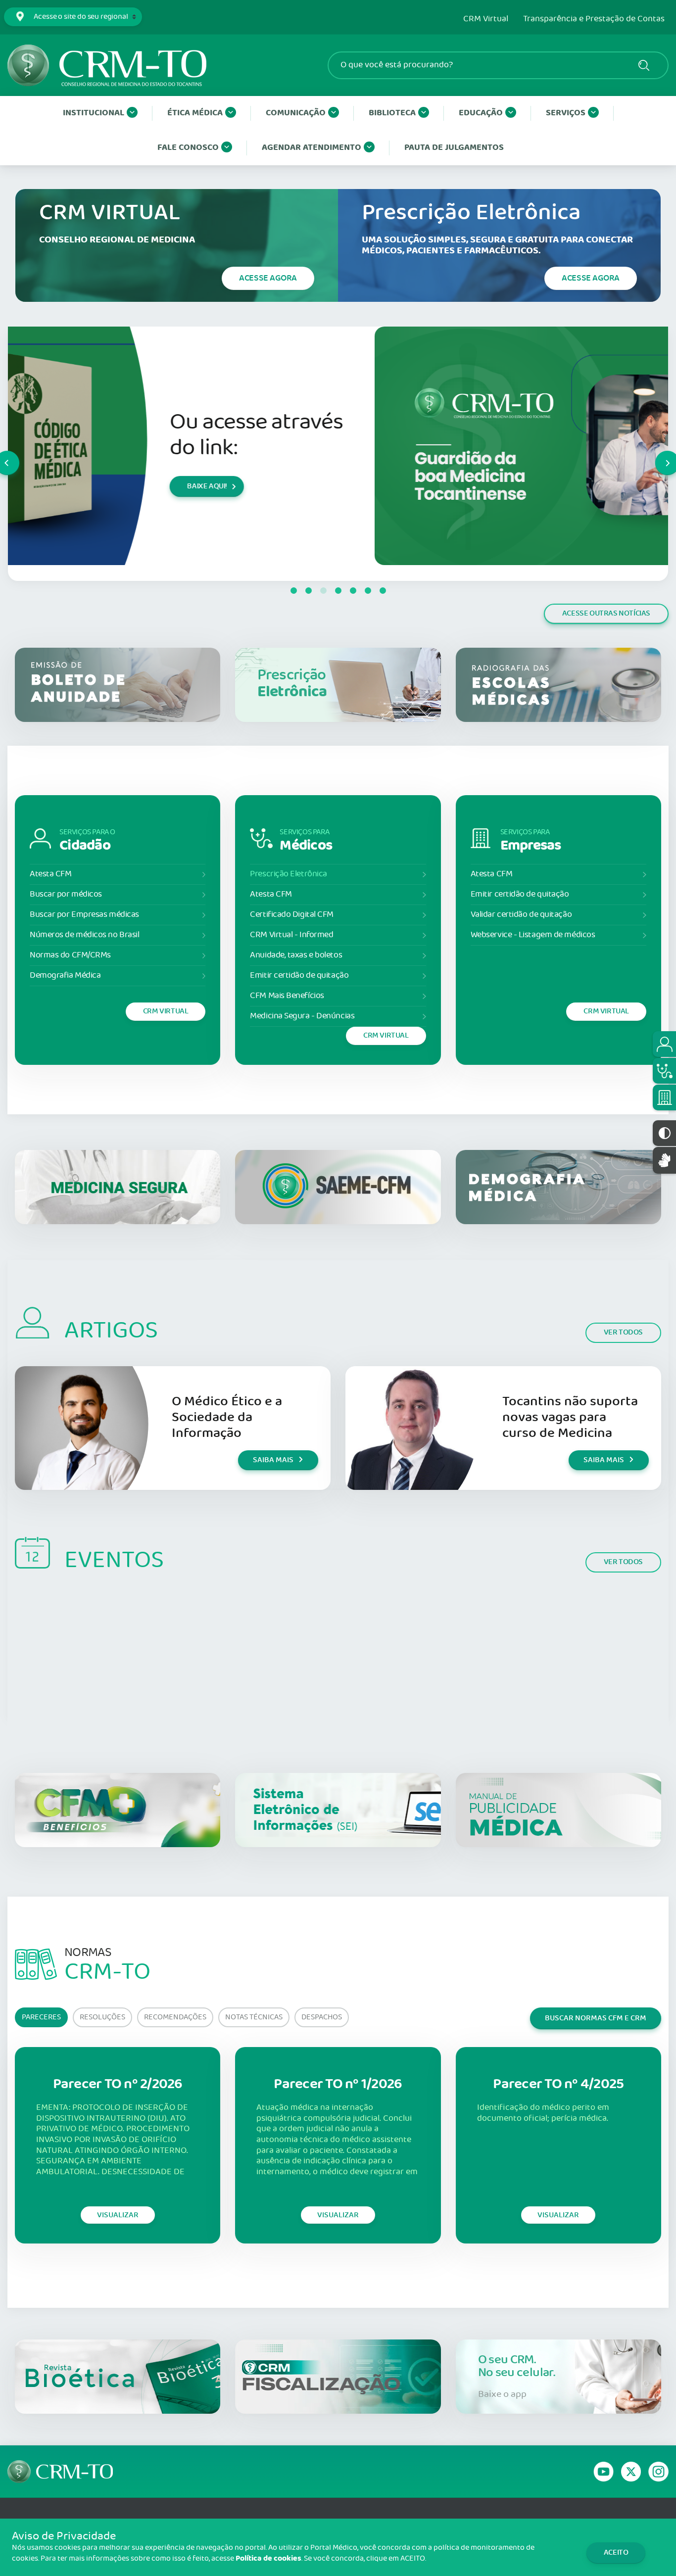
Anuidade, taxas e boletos (296, 955)
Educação (481, 113)
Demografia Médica (65, 976)
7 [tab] (383, 591)
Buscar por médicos (66, 894)
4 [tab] (338, 591)
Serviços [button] (566, 113)
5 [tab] (353, 591)
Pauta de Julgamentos (454, 148)
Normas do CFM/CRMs (70, 955)
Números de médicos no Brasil (84, 935)
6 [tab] (368, 591)
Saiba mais (273, 1460)
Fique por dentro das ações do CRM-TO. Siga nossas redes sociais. (544, 435)
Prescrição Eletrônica (289, 874)
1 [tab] (293, 591)
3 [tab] (323, 591)
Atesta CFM (51, 874)
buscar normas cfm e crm (596, 2018)
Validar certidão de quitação (521, 915)
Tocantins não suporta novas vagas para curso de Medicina (570, 1417)
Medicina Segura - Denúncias (302, 1016)
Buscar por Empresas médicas (84, 915)
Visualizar (118, 2215)
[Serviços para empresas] (664, 1097)
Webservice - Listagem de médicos (533, 935)
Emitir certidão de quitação (299, 976)
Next (656, 454)
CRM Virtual (486, 19)
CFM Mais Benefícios (287, 996)
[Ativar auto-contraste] (664, 1133)
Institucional (94, 113)
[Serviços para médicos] (664, 1071)
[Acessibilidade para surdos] (664, 1160)
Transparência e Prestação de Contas (594, 19)
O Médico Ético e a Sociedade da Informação (227, 1417)
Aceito (616, 2552)
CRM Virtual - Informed (291, 935)
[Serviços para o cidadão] (664, 1044)
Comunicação (296, 113)
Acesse (268, 278)
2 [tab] (308, 591)
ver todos (623, 1332)
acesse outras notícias (606, 613)
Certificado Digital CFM (292, 915)
